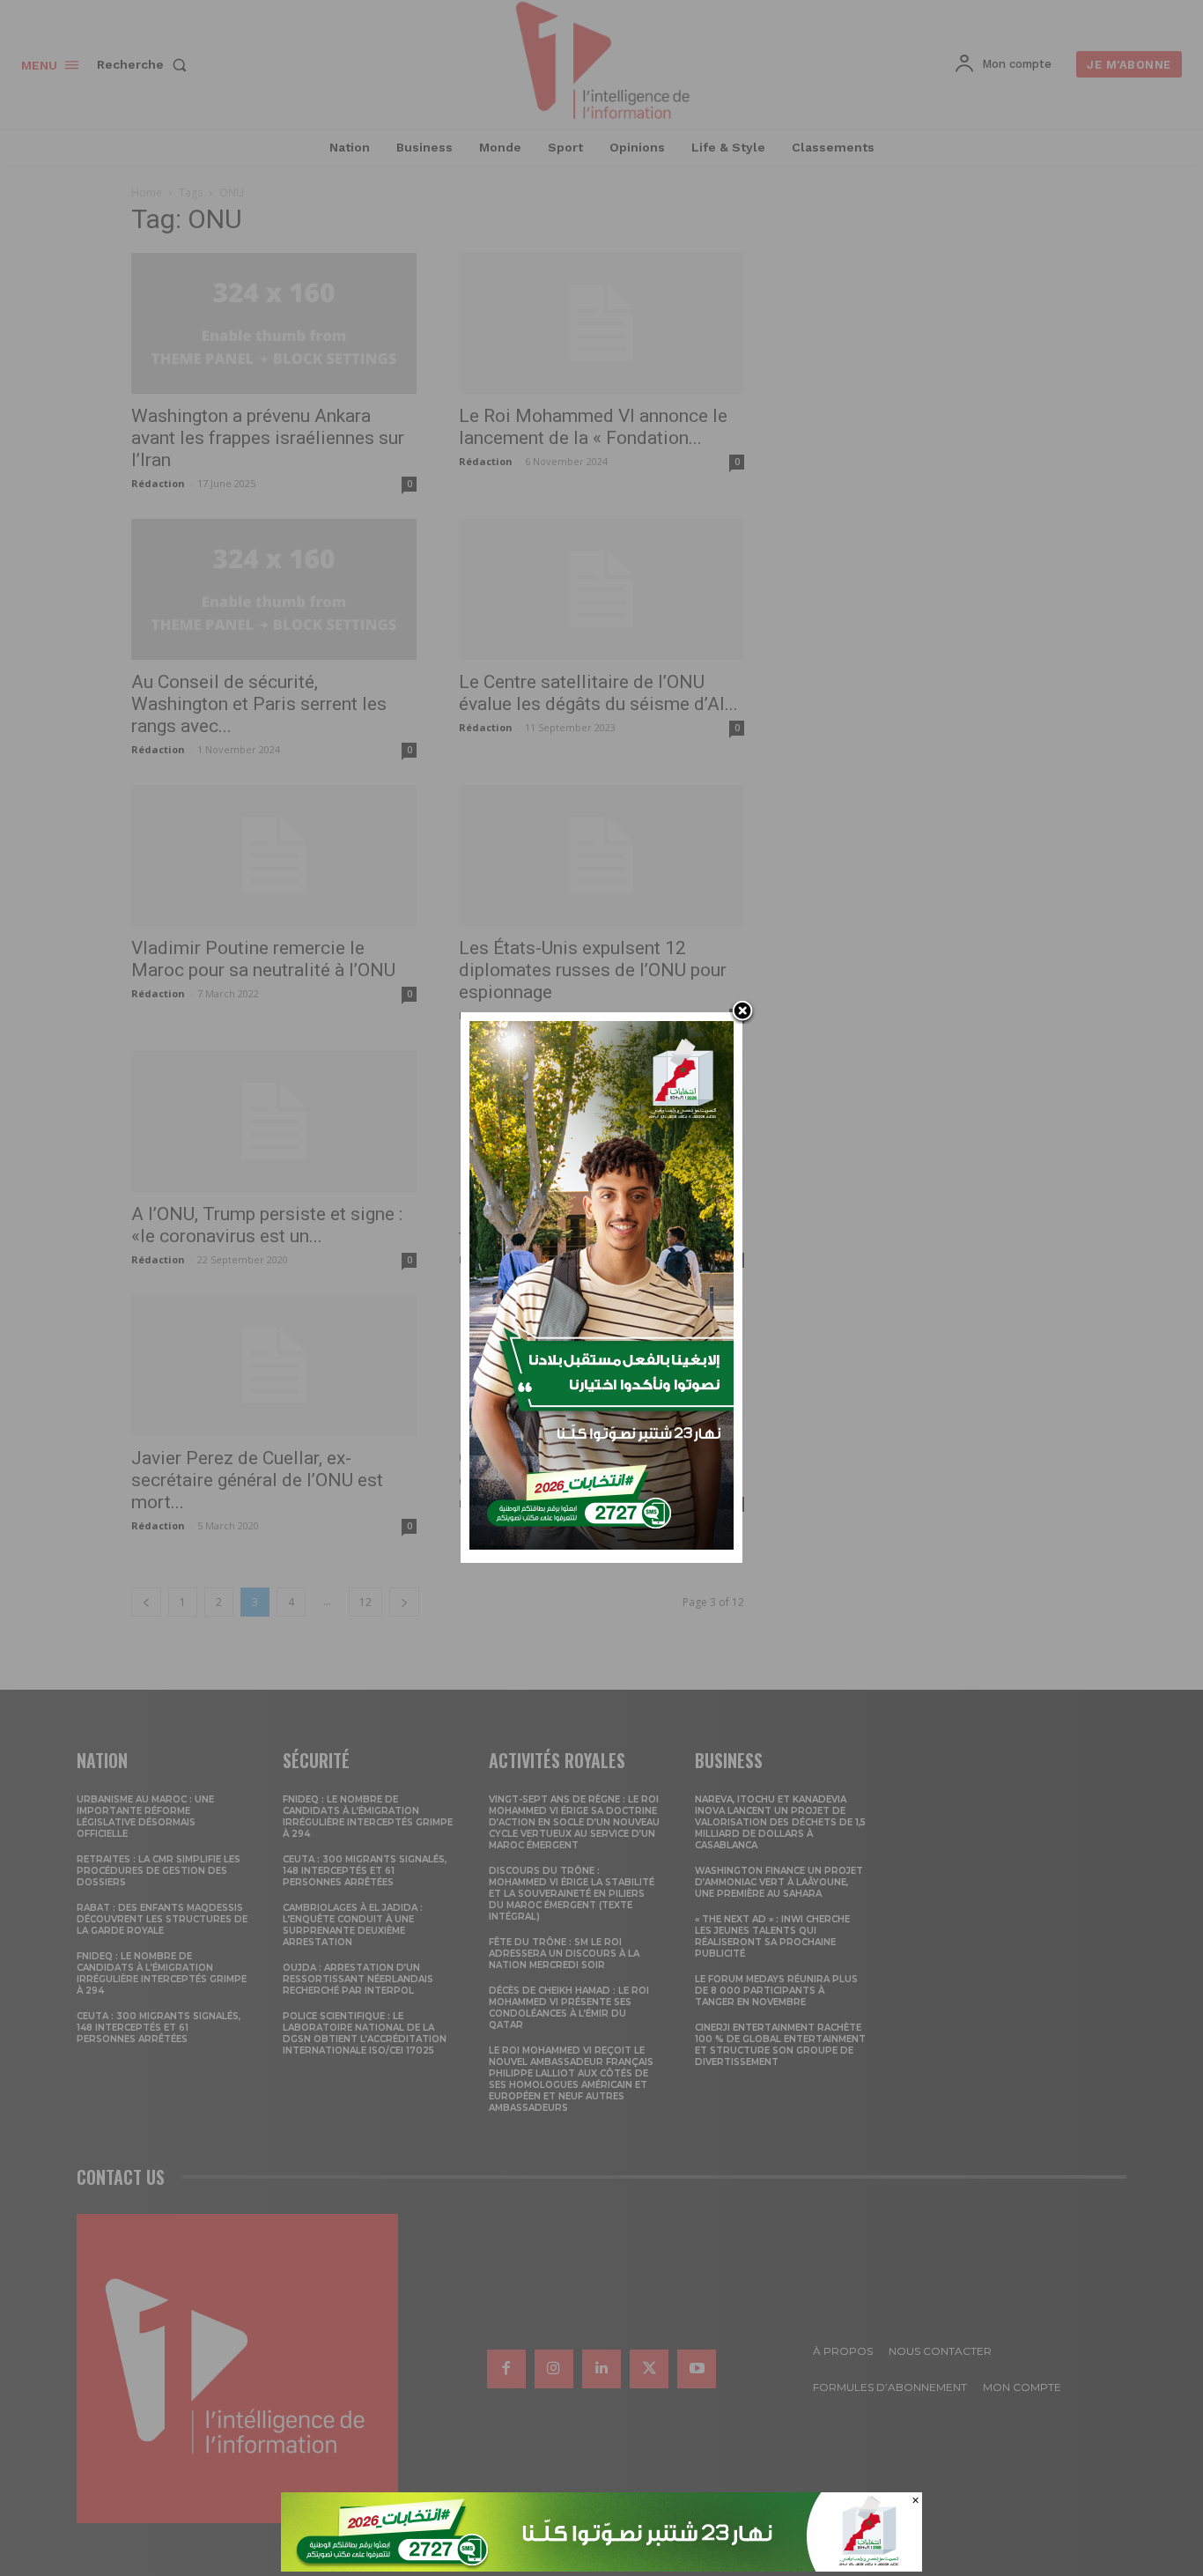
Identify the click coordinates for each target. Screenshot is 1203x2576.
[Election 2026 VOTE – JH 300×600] (601, 1545)
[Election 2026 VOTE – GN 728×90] (601, 2567)
